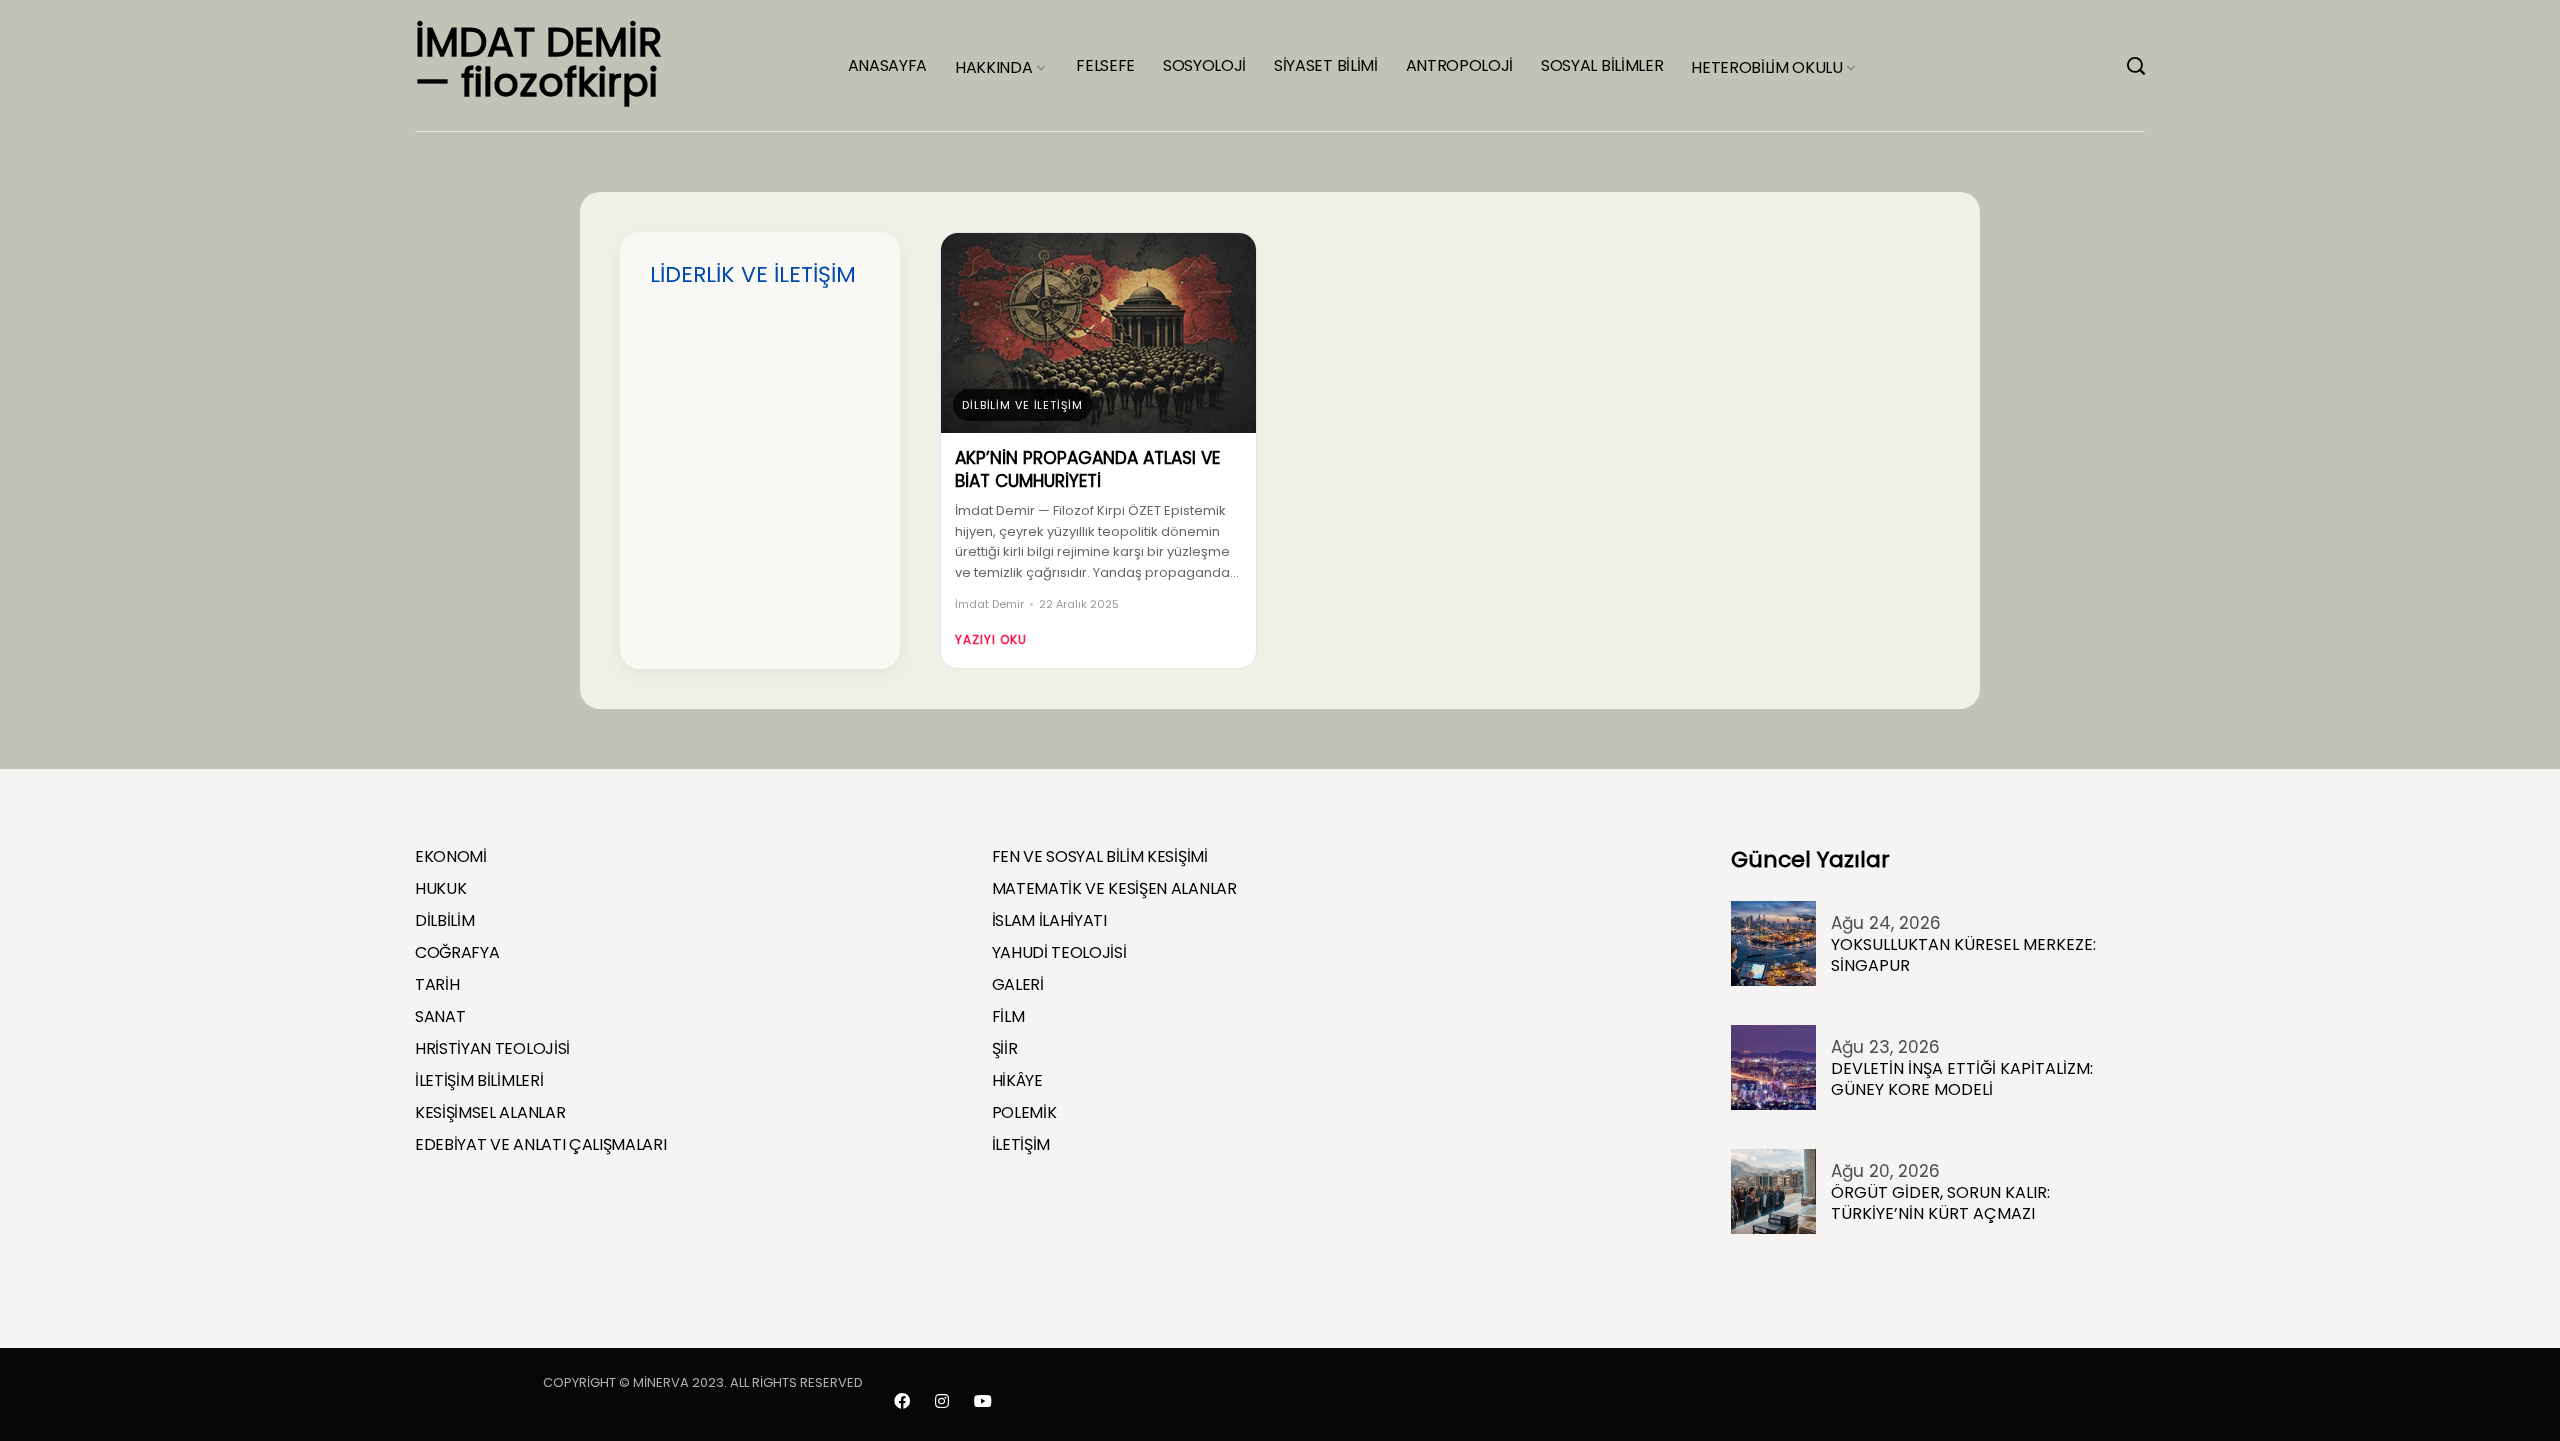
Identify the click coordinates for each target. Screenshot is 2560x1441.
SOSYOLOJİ (1204, 65)
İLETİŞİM (1021, 1145)
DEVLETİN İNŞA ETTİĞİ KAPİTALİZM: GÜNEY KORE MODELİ (1962, 1079)
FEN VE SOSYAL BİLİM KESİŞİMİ (1100, 857)
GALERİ (1018, 985)
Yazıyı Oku (991, 639)
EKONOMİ (451, 857)
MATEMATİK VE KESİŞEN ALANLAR (1114, 889)
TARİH (437, 985)
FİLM (1008, 1017)
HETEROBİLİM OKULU (1767, 67)
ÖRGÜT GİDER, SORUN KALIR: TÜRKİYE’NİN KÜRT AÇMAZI (1940, 1203)
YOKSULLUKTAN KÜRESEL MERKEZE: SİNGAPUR (1963, 955)
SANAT (440, 1017)
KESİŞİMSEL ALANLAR (490, 1113)
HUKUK (440, 889)
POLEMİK (1024, 1113)
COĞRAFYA (457, 953)
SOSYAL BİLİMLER (1602, 65)
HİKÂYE (1017, 1081)
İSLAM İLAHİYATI (1049, 921)
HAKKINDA (993, 67)
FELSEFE (1105, 65)
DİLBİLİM (444, 921)
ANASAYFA (887, 65)
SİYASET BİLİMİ (1326, 65)
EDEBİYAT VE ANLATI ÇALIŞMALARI (540, 1145)
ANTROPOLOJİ (1459, 65)
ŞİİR (1005, 1049)
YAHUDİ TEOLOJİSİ (1059, 953)
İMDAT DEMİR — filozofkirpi (538, 62)
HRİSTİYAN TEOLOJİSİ (492, 1049)
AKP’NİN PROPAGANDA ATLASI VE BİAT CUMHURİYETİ (1087, 470)
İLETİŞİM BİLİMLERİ (479, 1081)
